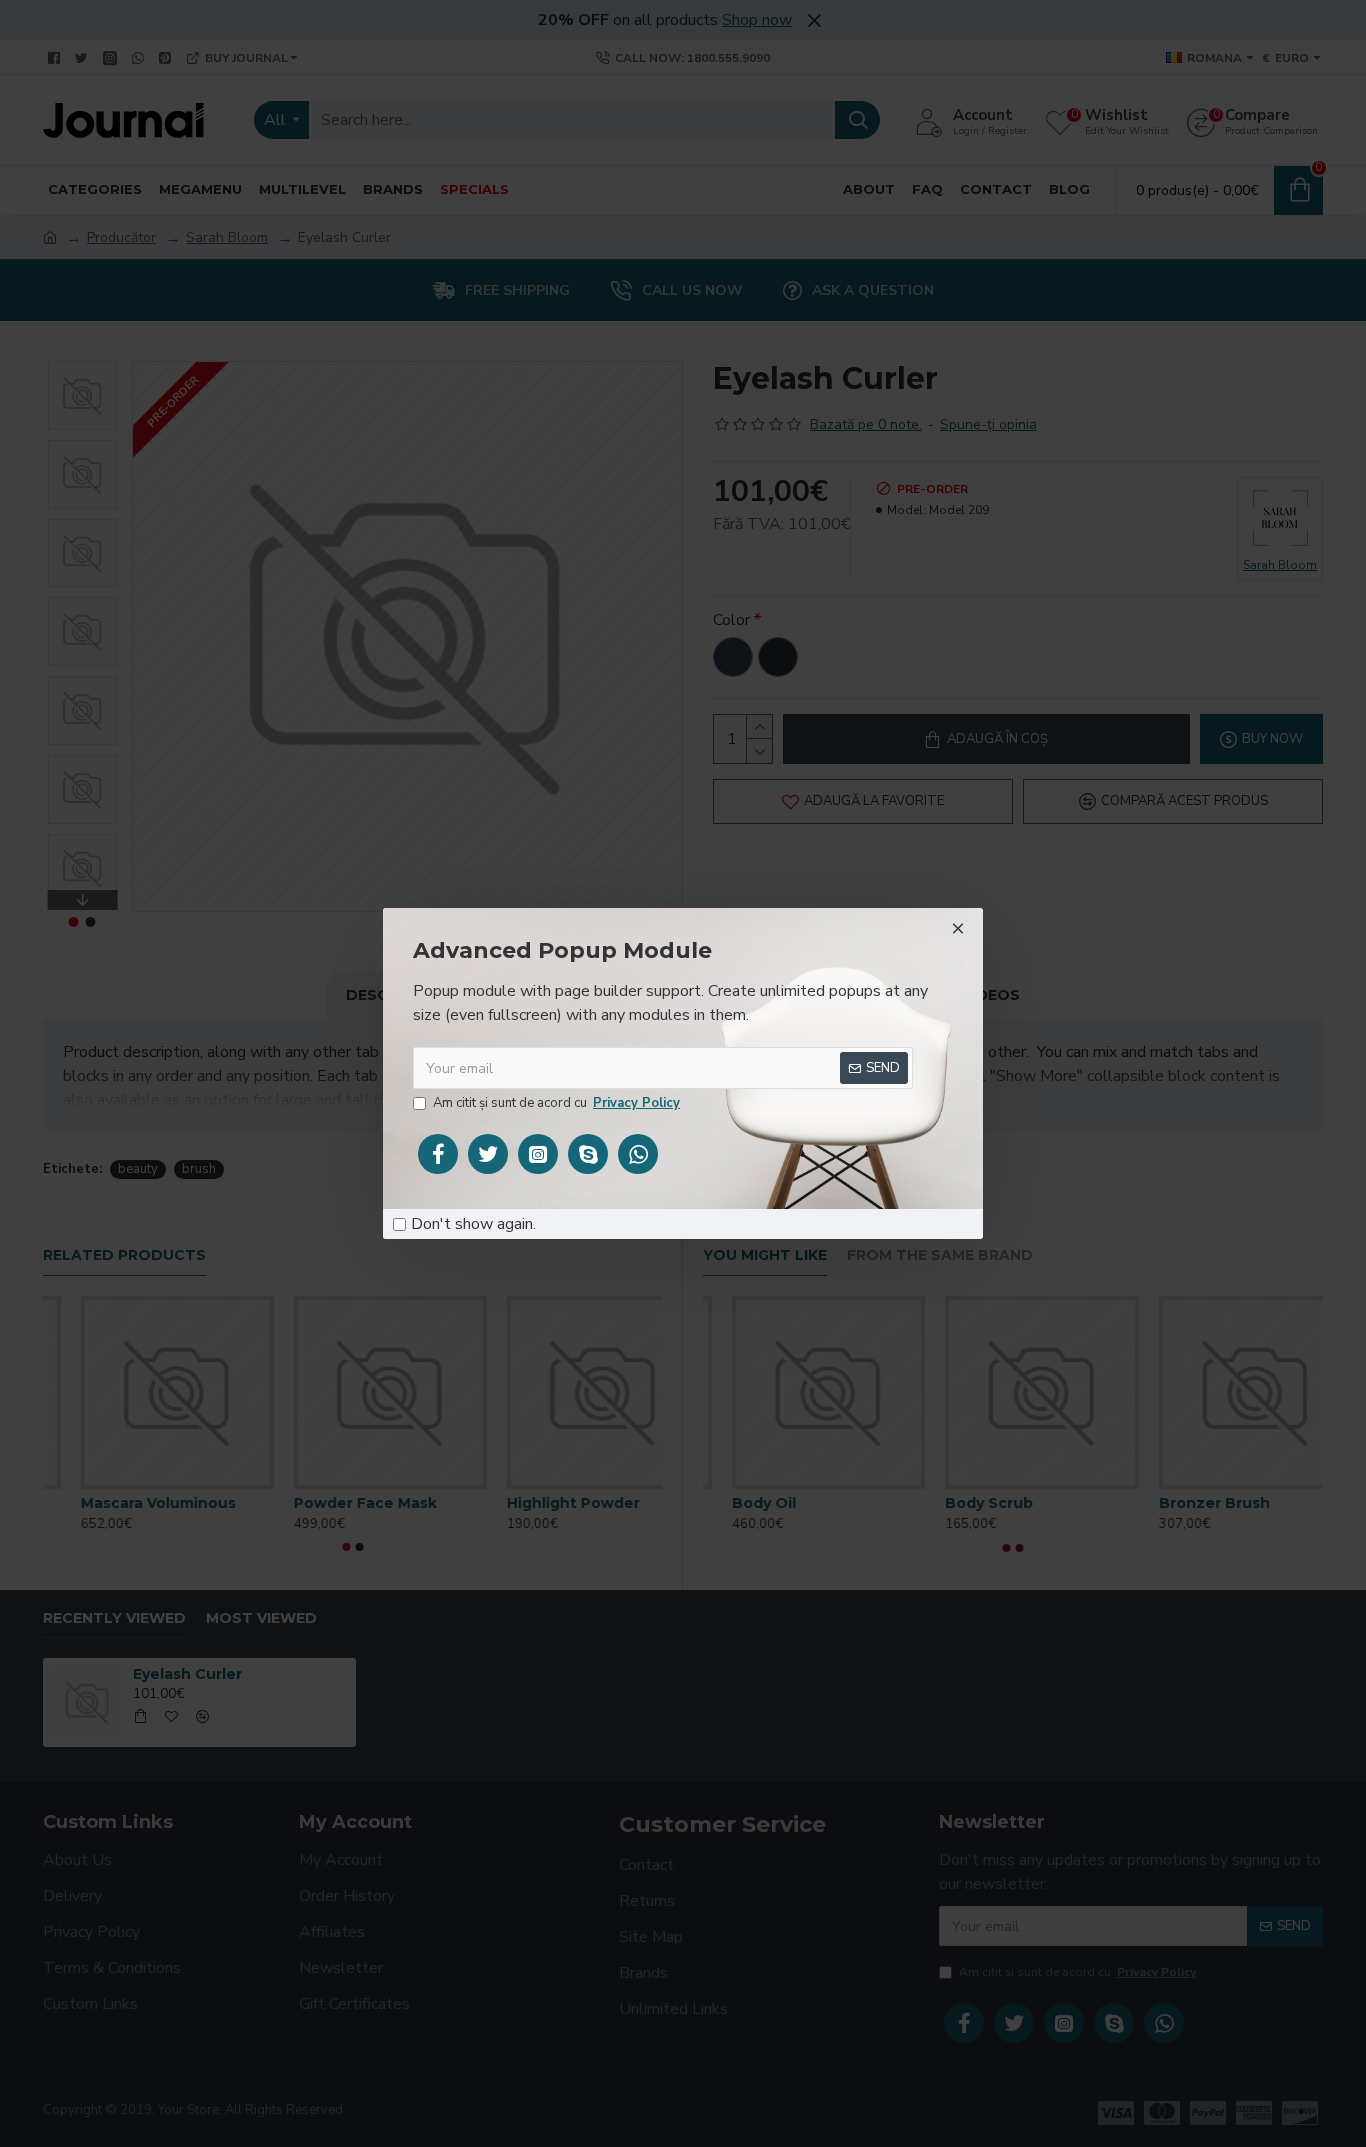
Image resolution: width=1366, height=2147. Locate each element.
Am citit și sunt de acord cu (556, 1103)
